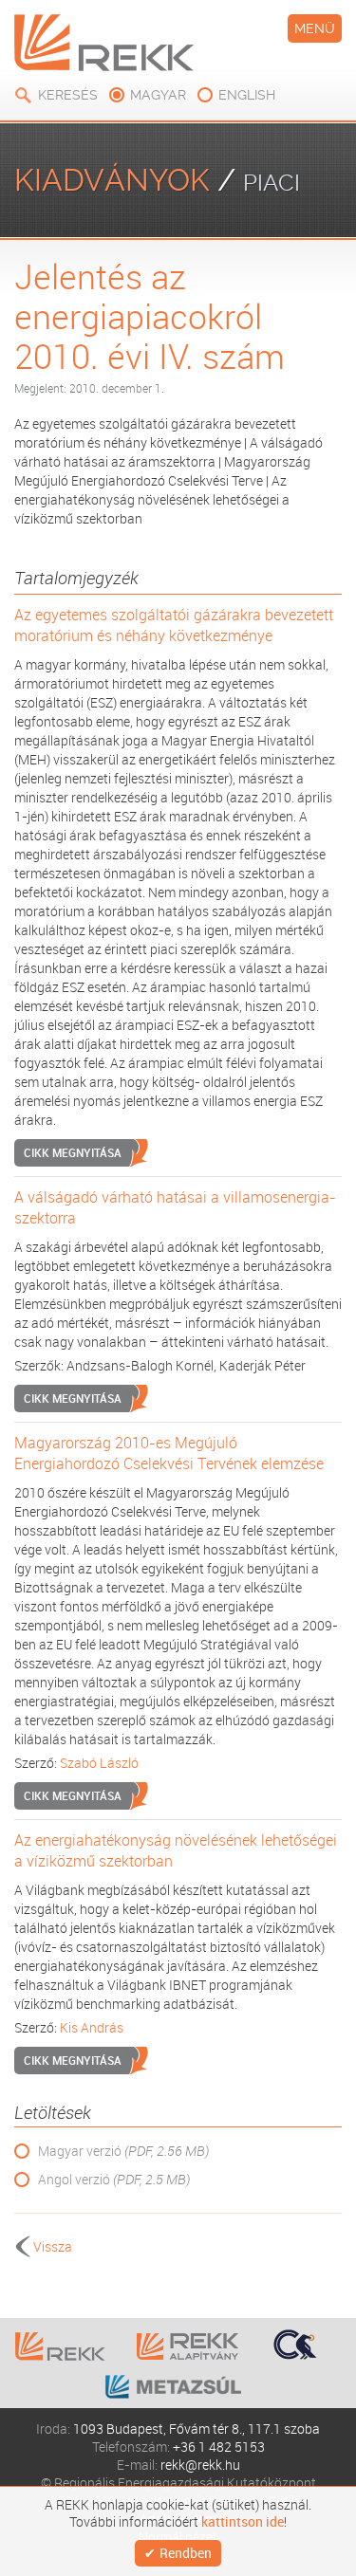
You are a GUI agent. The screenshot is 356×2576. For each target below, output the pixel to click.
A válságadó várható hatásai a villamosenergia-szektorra (175, 1207)
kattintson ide (243, 2522)
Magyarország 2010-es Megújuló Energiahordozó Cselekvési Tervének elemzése (169, 1453)
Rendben (186, 2553)
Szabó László (99, 1763)
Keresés (68, 95)
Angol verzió (114, 2179)
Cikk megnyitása (73, 1152)
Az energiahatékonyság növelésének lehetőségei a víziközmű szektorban (176, 1850)
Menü (315, 28)
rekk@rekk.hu (200, 2465)
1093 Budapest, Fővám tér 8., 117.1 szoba (197, 2429)
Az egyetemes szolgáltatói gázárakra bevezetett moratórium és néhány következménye (174, 625)
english (247, 95)
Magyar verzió (123, 2151)
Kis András (92, 2027)
